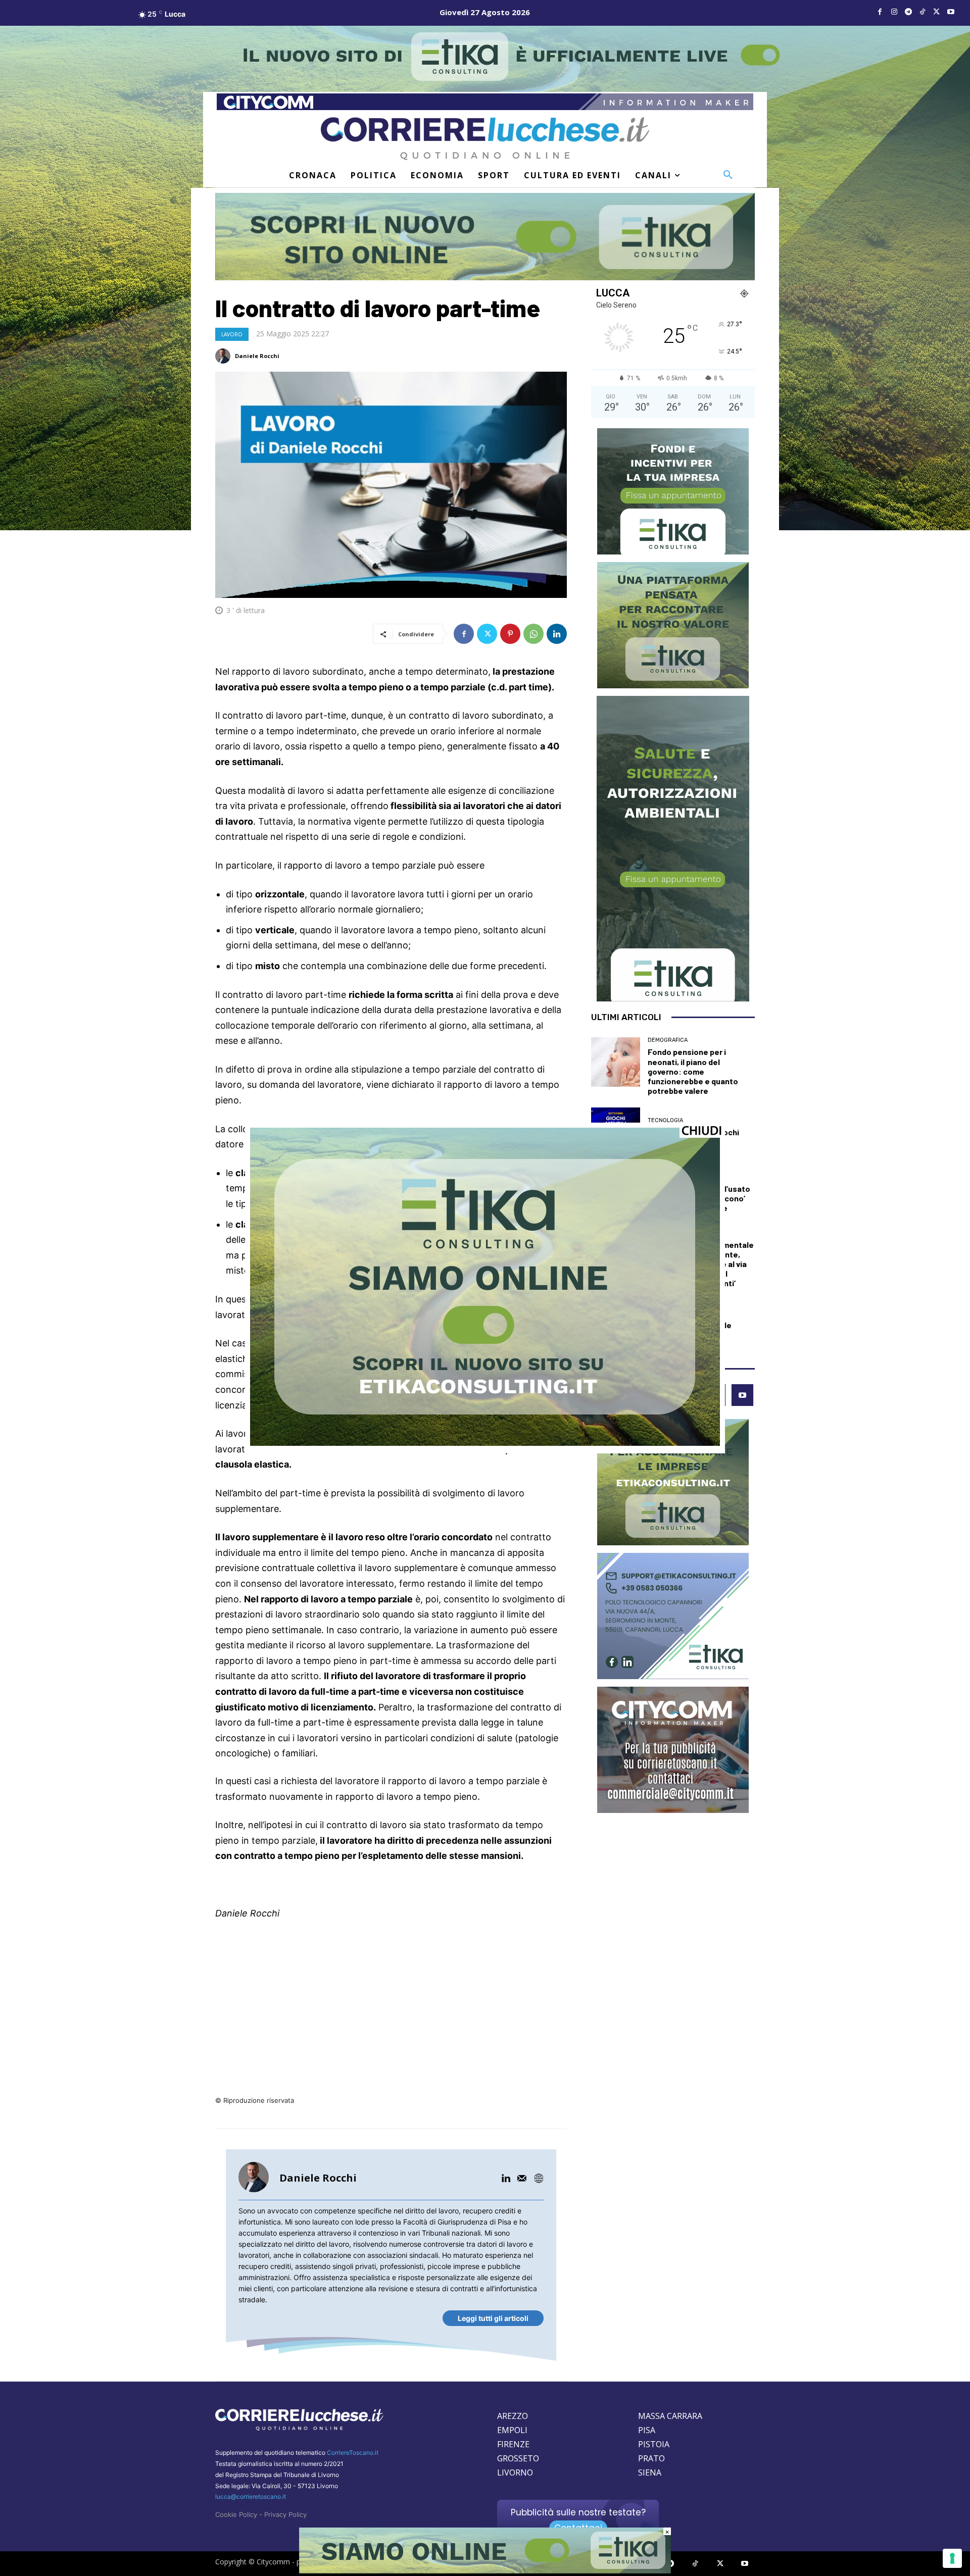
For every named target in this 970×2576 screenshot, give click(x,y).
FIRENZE (513, 2444)
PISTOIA (654, 2444)
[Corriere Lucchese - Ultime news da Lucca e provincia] (485, 139)
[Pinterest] (510, 634)
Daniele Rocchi (257, 356)
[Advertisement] (391, 2005)
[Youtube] (951, 12)
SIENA (650, 2472)
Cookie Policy (236, 2514)
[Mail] (522, 2178)
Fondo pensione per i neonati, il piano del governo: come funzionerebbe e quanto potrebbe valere (693, 1071)
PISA (647, 2430)
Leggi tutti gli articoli (493, 2318)
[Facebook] (880, 12)
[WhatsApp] (533, 634)
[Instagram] (894, 12)
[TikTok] (923, 12)
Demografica (668, 1040)
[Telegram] (908, 12)
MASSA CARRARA (670, 2416)
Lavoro (232, 334)
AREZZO (513, 2416)
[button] (728, 175)
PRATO (651, 2458)
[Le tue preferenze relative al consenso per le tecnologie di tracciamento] (952, 2558)
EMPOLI (512, 2430)
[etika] (485, 1443)
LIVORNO (515, 2472)
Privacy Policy (285, 2514)
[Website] (539, 2178)
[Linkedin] (557, 634)
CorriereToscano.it (353, 2453)
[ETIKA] (485, 237)
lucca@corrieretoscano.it (251, 2496)
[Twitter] (937, 12)
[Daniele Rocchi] (224, 356)
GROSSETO (518, 2458)
